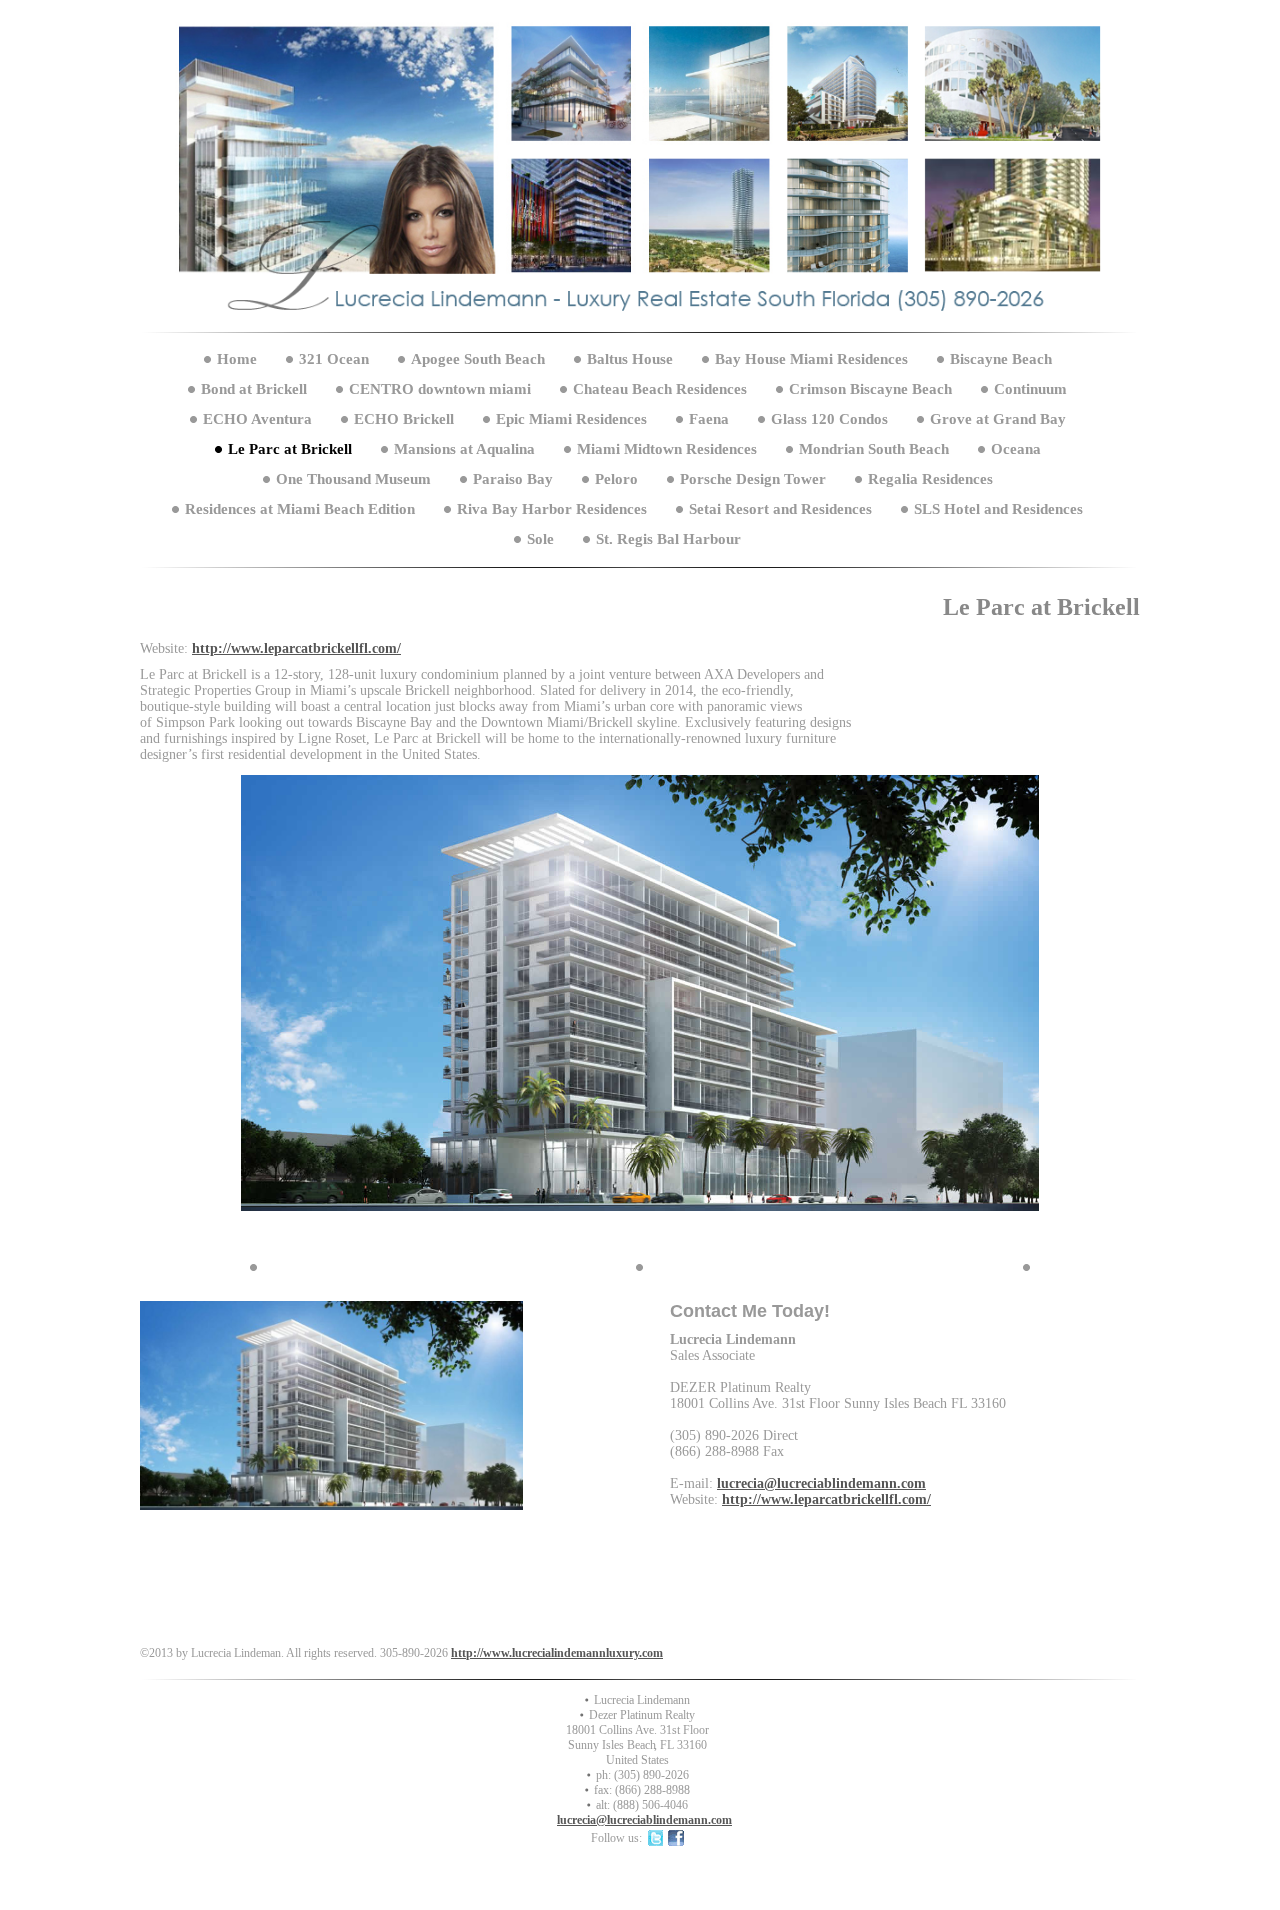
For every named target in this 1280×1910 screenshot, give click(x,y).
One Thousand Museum (353, 479)
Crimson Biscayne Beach (870, 389)
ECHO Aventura (257, 419)
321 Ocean (334, 359)
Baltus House (630, 359)
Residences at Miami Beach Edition (300, 509)
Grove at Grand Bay (998, 419)
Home (237, 359)
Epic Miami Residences (571, 419)
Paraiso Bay (513, 479)
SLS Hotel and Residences (998, 509)
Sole (542, 539)
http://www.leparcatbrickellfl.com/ (296, 648)
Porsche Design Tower (753, 479)
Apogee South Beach (478, 359)
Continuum (1030, 389)
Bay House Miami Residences (811, 359)
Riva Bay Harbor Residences (552, 509)
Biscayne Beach (1001, 359)
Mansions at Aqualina (464, 449)
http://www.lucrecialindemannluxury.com (557, 1653)
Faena (709, 419)
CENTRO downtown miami (440, 389)
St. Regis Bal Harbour (668, 539)
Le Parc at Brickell (290, 449)
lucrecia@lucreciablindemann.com (821, 1483)
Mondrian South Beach (874, 449)
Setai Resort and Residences (780, 509)
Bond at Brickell (254, 389)
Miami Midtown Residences (667, 449)
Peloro (616, 479)
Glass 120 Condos (829, 419)
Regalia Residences (930, 479)
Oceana (1016, 449)
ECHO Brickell (404, 419)
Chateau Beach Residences (660, 389)
